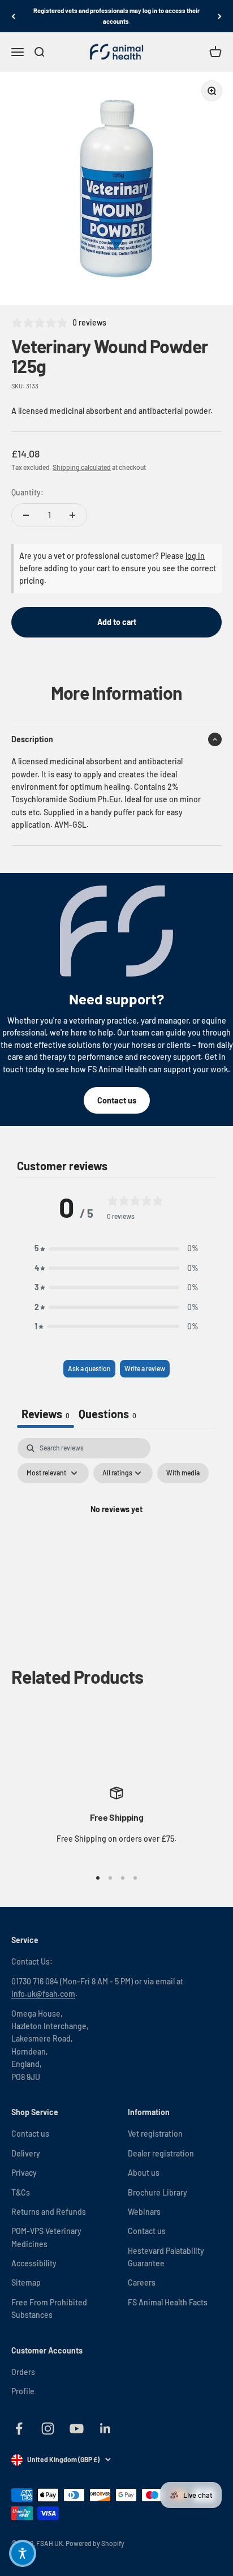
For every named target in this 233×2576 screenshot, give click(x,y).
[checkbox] (183, 1473)
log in (195, 556)
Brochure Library (158, 2192)
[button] (116, 1248)
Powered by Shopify (95, 2543)
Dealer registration (161, 2153)
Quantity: (27, 492)
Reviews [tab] (46, 1414)
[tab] (107, 1415)
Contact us (117, 1100)
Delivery (26, 2153)
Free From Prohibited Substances (49, 2308)
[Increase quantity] (72, 515)
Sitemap (26, 2282)
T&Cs (21, 2192)
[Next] (220, 16)
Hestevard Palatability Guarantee (166, 2257)
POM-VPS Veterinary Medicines (46, 2237)
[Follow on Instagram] (48, 2429)
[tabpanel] (116, 1535)
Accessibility (34, 2263)
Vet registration (155, 2134)
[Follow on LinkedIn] (105, 2429)
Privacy (24, 2173)
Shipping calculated (82, 467)
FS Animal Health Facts (168, 2302)
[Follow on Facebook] (19, 2429)
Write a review (145, 1368)
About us (144, 2173)
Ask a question (89, 1368)
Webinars (144, 2212)
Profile (23, 2391)
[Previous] (13, 16)
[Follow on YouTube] (77, 2429)
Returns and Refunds (49, 2212)
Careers (142, 2282)
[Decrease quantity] (26, 515)
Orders (23, 2372)
